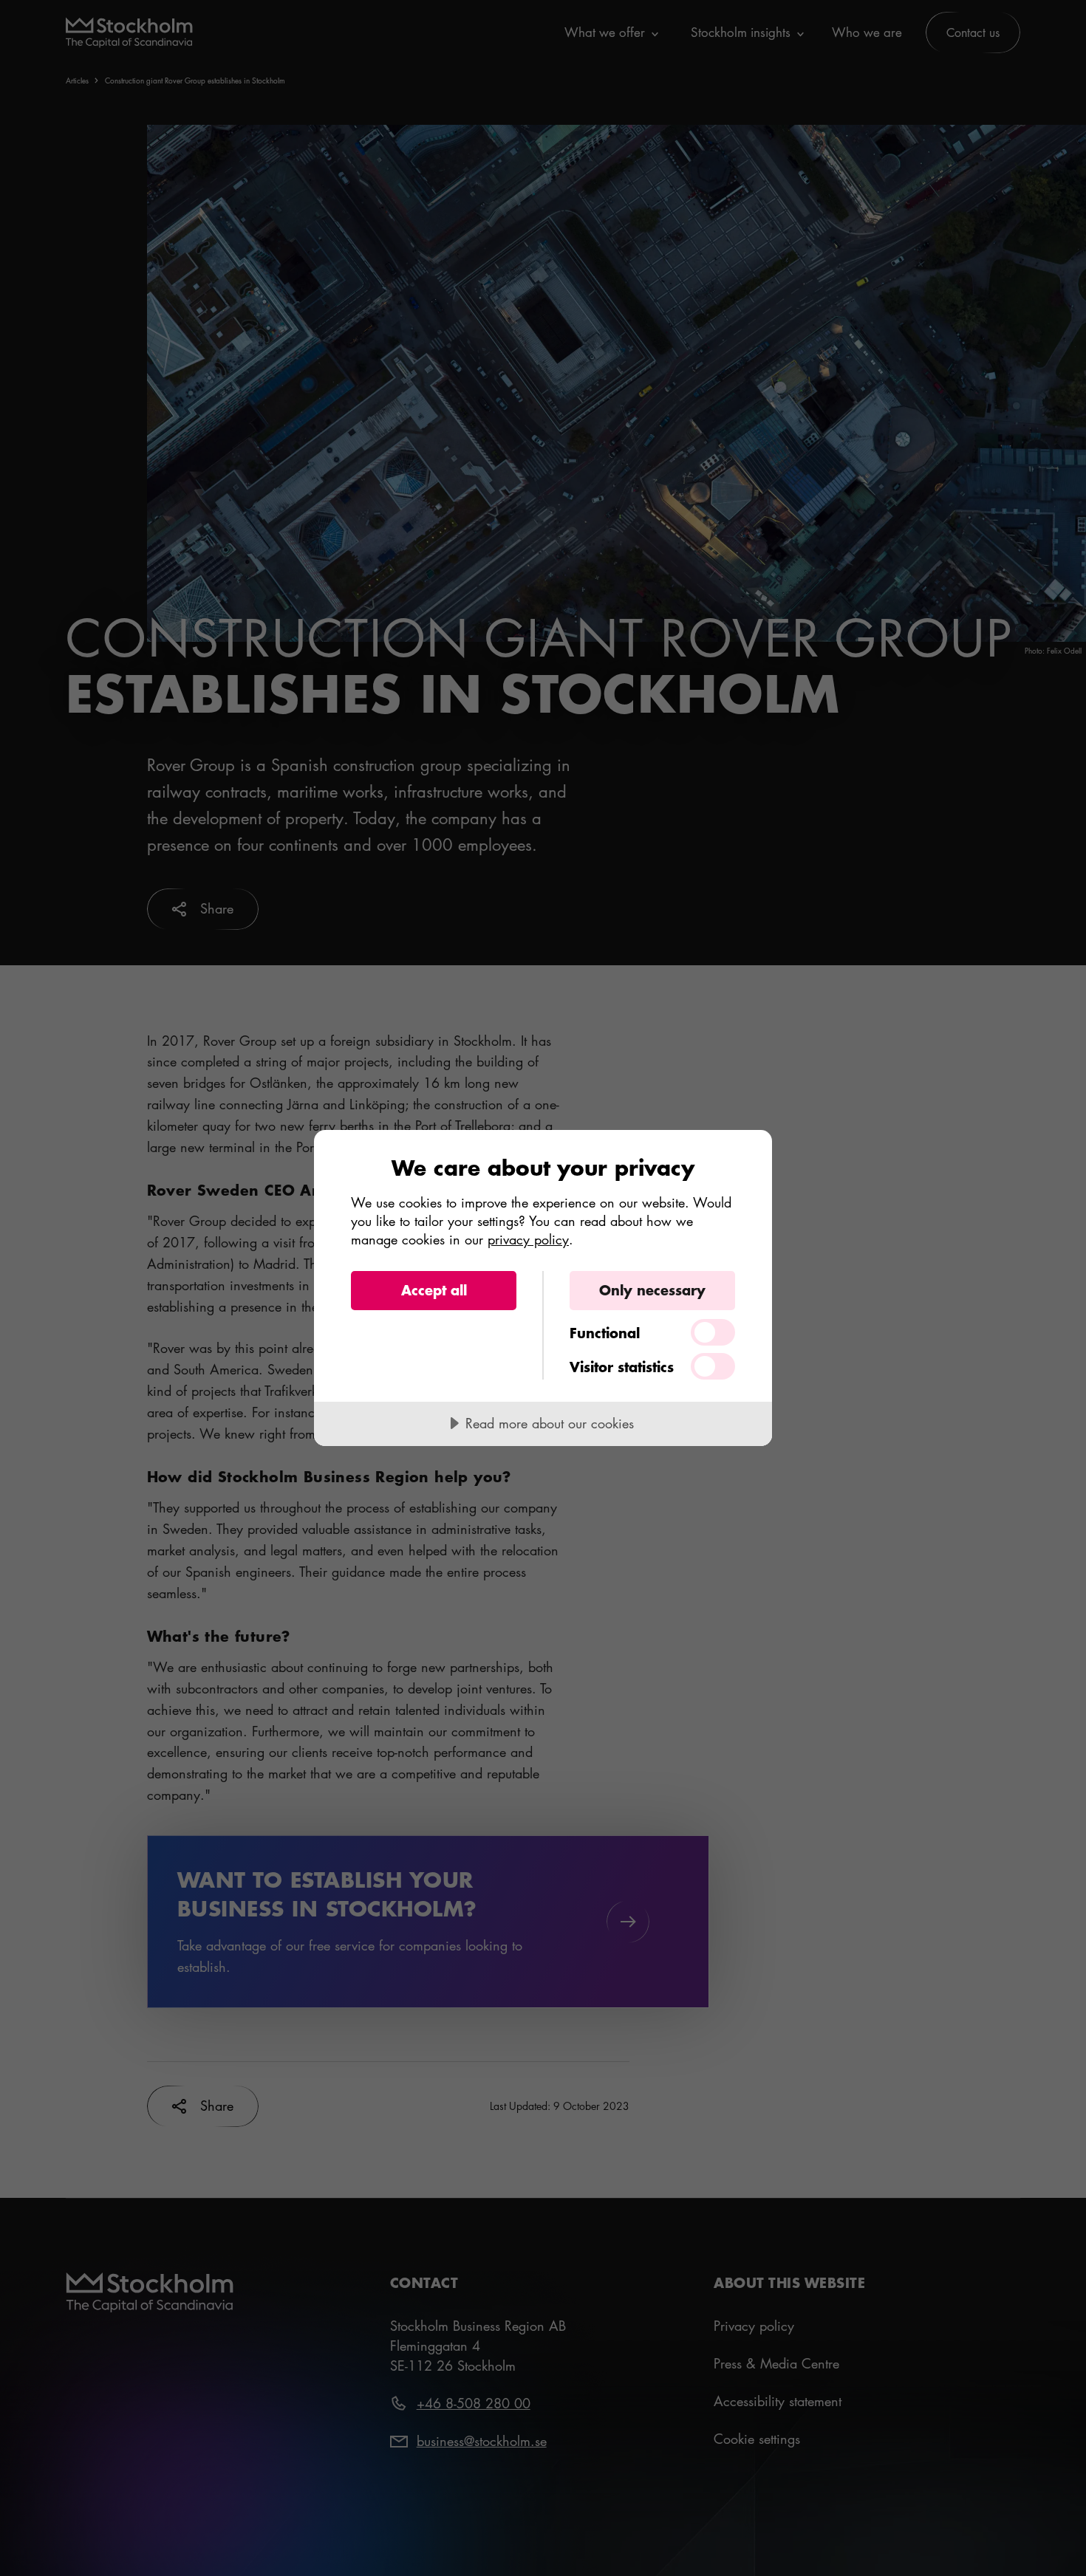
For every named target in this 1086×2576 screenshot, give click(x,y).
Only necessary (652, 1290)
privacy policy (528, 1239)
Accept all (434, 1290)
